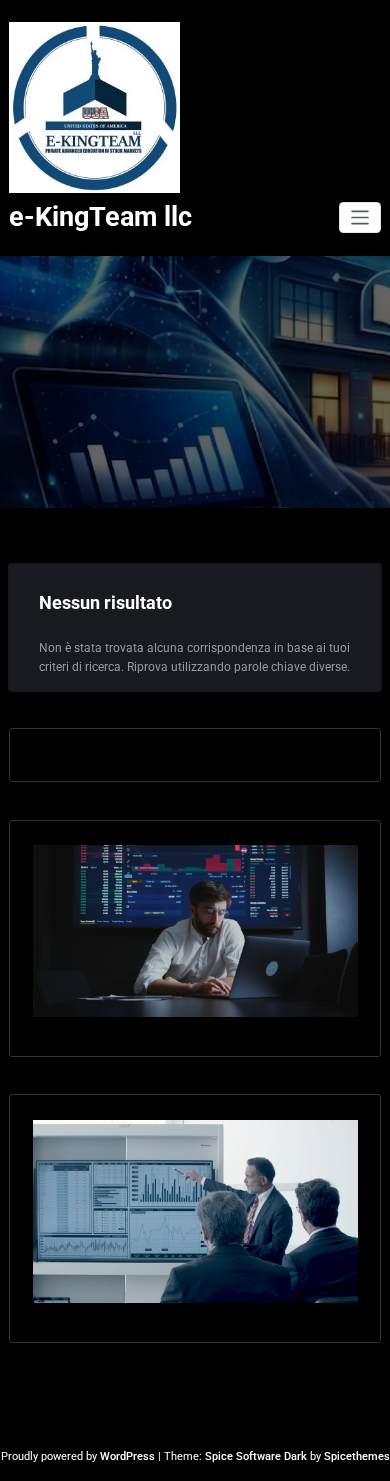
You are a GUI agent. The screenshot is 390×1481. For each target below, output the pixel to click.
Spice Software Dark (256, 1456)
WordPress (127, 1456)
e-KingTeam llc (100, 217)
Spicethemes (357, 1456)
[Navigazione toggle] (360, 217)
